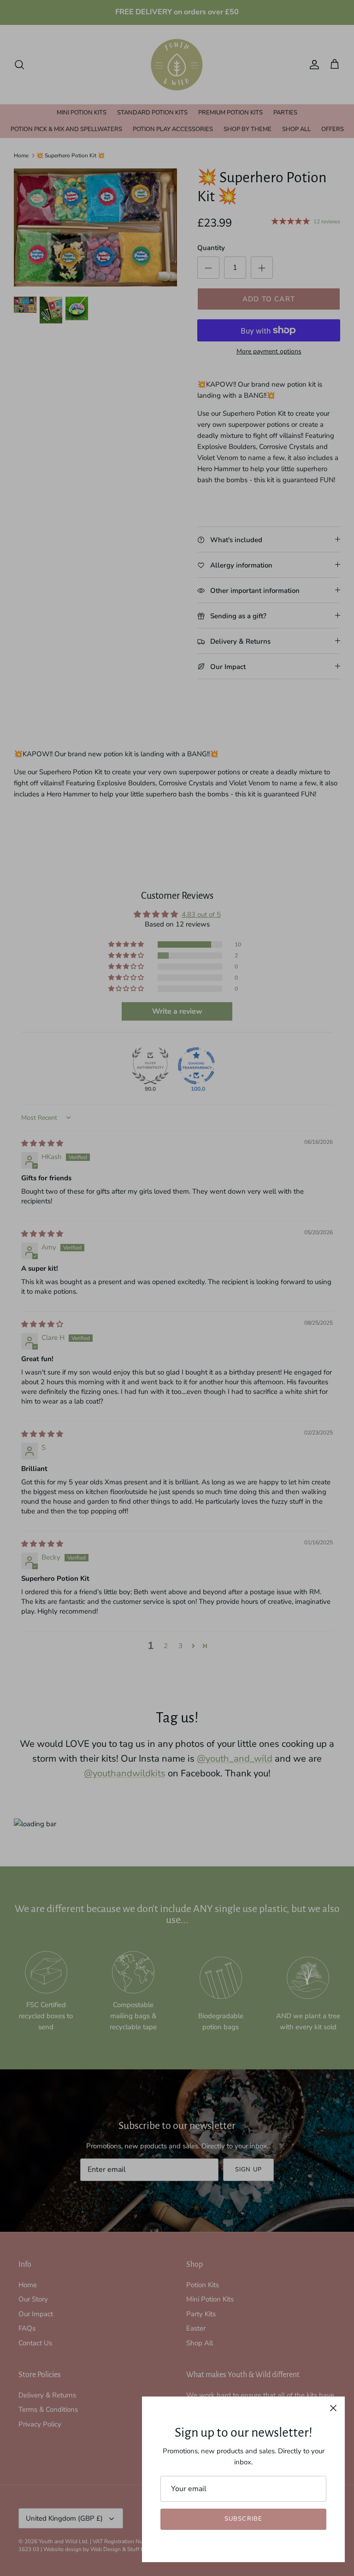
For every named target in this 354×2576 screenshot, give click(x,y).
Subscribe (243, 2519)
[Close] (333, 2408)
